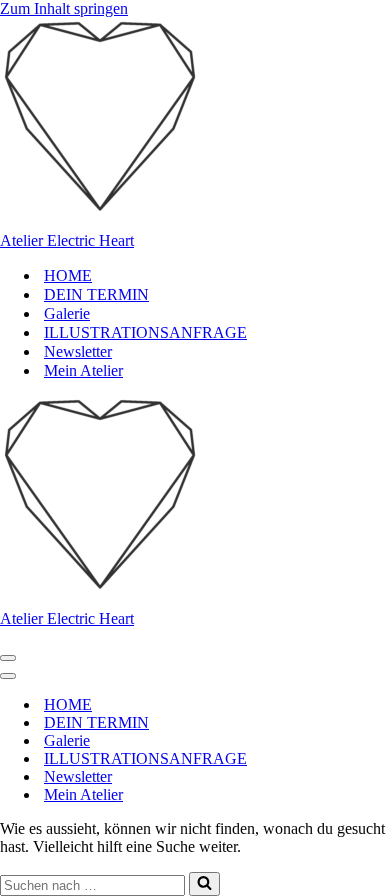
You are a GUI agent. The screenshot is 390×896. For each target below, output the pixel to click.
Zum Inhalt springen (64, 8)
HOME (68, 275)
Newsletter (78, 351)
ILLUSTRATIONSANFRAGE (145, 332)
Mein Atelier (83, 370)
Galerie (67, 313)
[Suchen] (204, 884)
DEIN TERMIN (96, 294)
